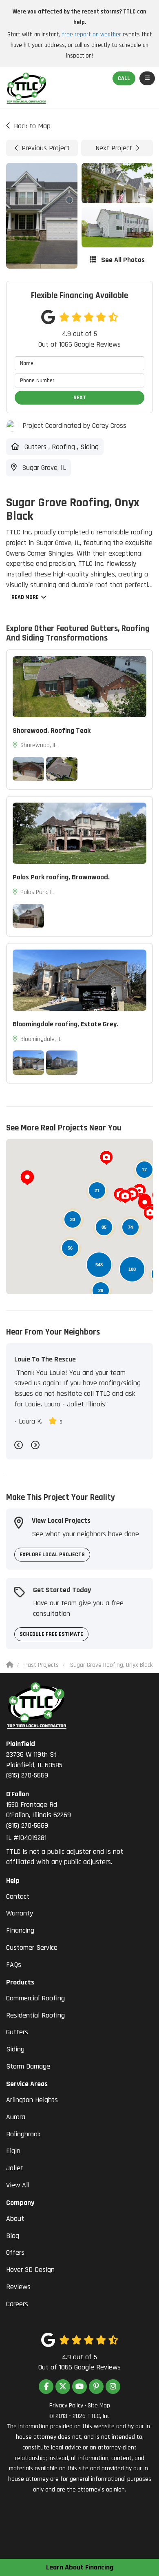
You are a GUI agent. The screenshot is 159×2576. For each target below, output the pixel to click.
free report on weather (92, 34)
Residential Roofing (35, 2015)
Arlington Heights (32, 2100)
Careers (17, 2304)
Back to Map (32, 126)
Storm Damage (28, 2066)
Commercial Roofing (35, 1998)
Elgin (13, 2151)
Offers (15, 2252)
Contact (18, 1896)
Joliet (15, 2168)
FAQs (14, 1965)
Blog (13, 2236)
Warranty (20, 1913)
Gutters (17, 2032)
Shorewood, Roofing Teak (52, 731)
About (15, 2219)
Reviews (18, 2287)
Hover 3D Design (30, 2270)
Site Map (99, 2406)
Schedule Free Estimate (51, 1634)
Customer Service (32, 1948)
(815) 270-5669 (34, 1760)
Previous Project (46, 148)
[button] (27, 1178)
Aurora (16, 2117)
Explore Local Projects (52, 1555)
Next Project (114, 148)
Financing (20, 1930)
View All (18, 2185)
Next (80, 398)
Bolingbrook (23, 2134)
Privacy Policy (66, 2406)
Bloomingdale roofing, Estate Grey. (65, 1024)
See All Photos (122, 260)
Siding (15, 2049)
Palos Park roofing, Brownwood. (61, 877)
